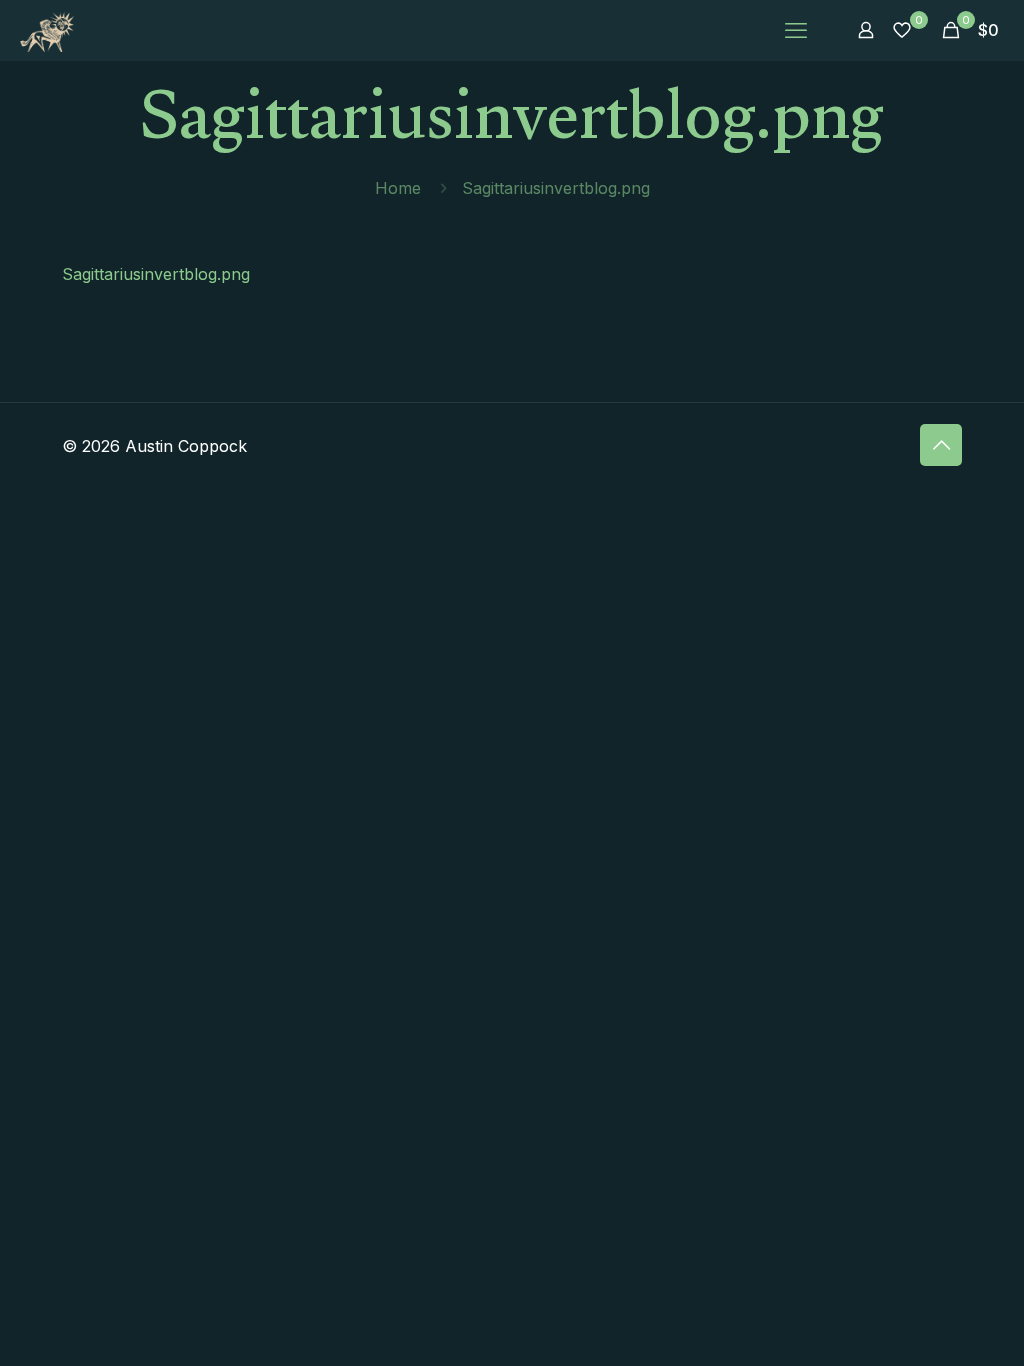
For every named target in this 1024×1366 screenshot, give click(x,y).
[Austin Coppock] (47, 30)
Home (398, 188)
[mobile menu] (796, 30)
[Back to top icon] (941, 445)
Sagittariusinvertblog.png (156, 274)
